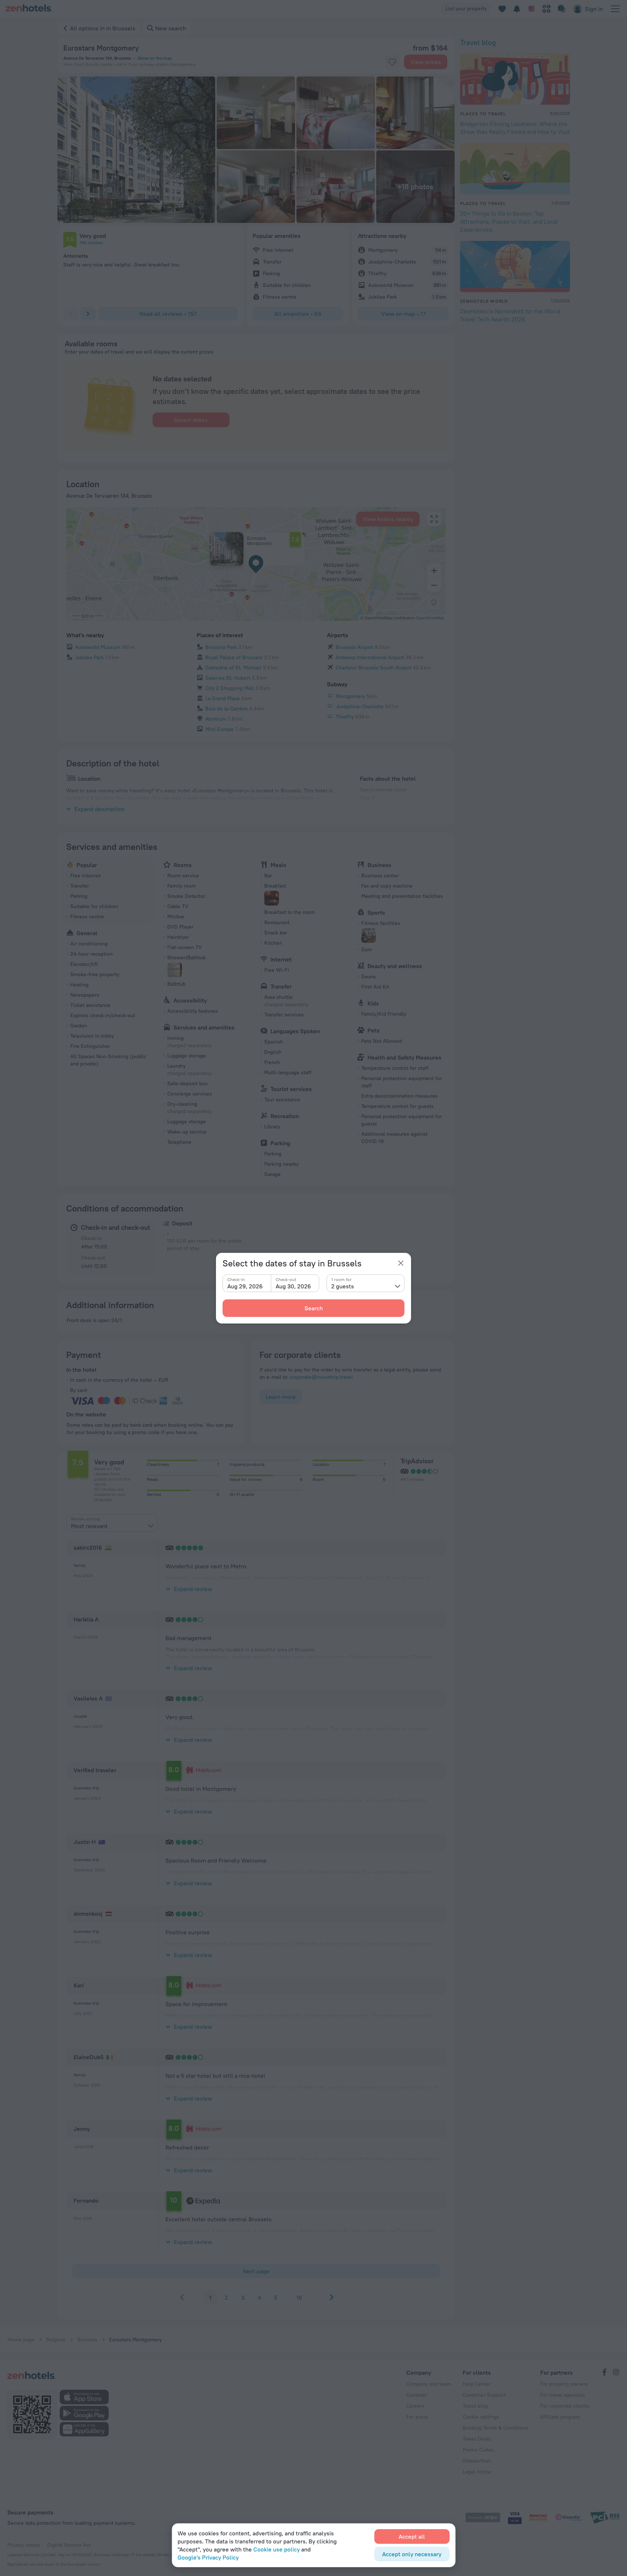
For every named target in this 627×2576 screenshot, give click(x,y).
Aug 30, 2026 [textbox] (293, 1286)
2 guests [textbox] (343, 1286)
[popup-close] (401, 1263)
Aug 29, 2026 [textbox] (245, 1286)
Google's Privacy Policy (208, 2557)
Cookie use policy (277, 2549)
